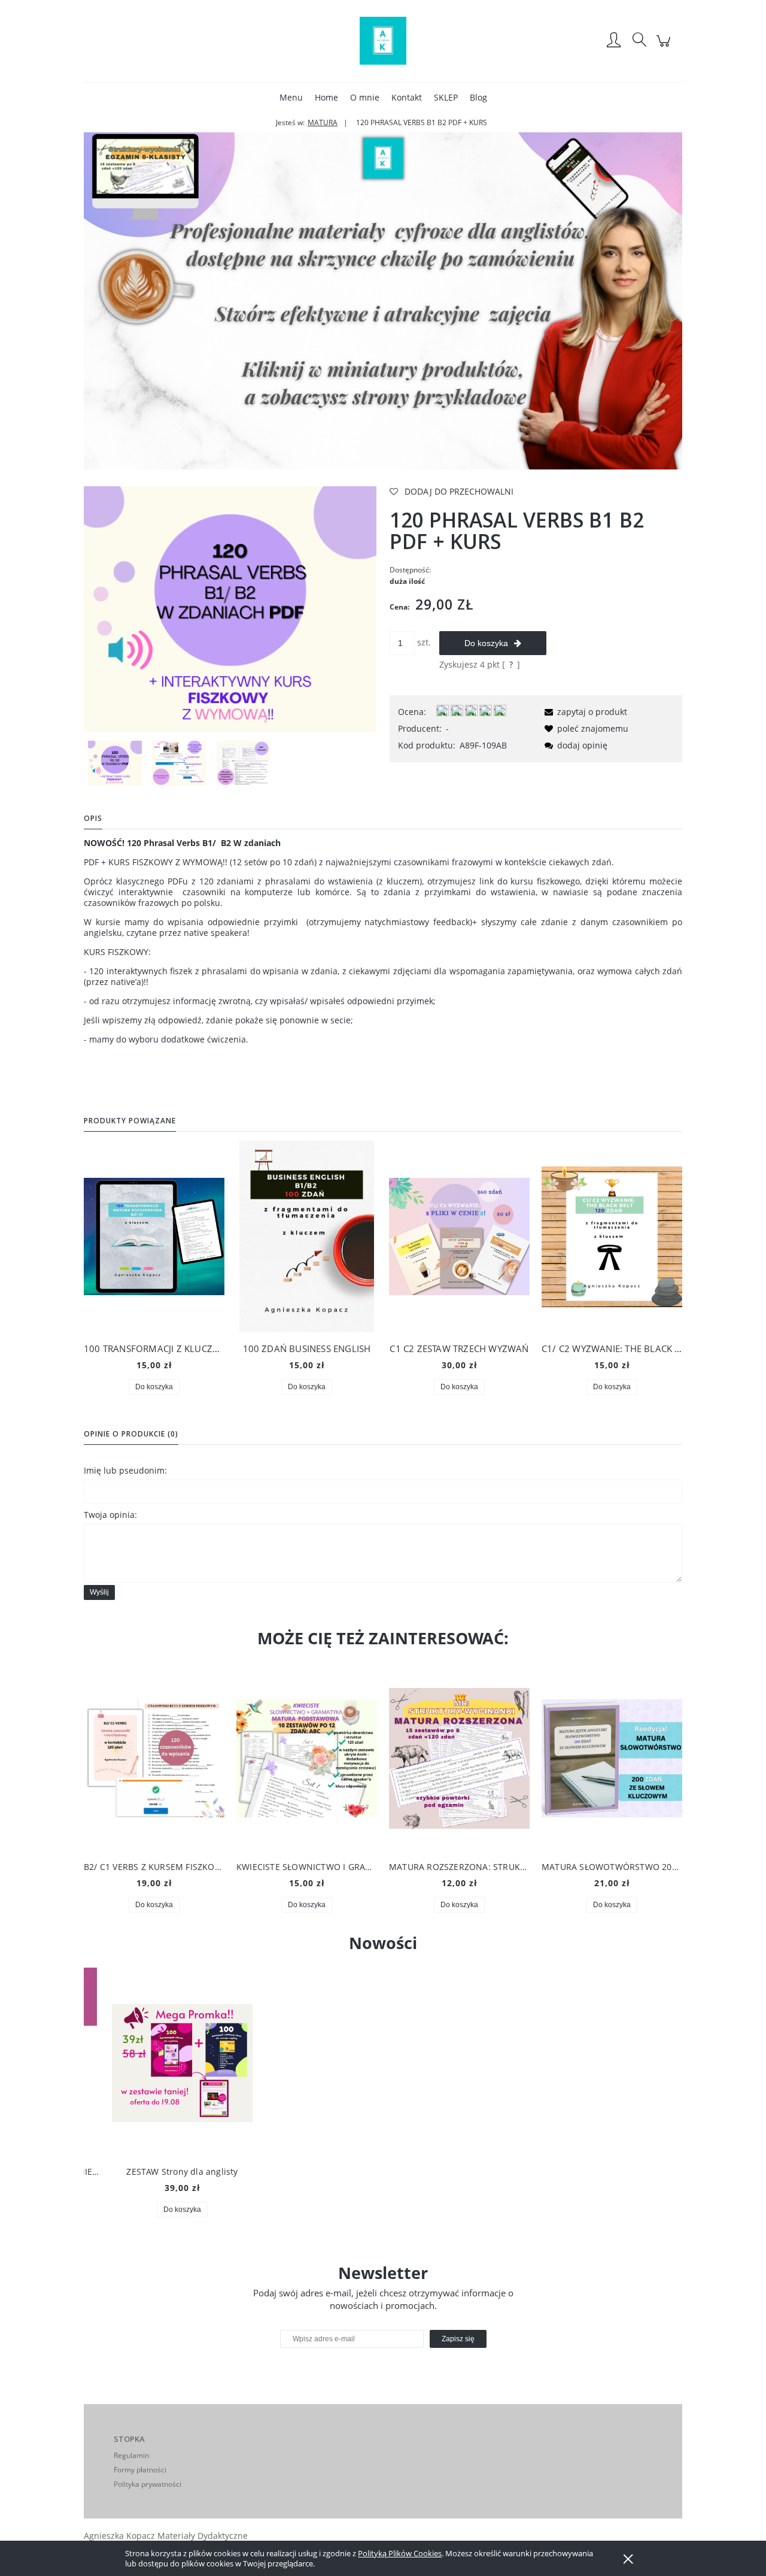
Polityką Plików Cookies (400, 2553)
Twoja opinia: (110, 1515)
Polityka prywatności (148, 2484)
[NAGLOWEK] (383, 300)
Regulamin (131, 2455)
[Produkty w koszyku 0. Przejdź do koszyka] (665, 47)
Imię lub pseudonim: (125, 1470)
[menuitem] (291, 97)
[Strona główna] (383, 41)
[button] (584, 712)
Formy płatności (140, 2470)
